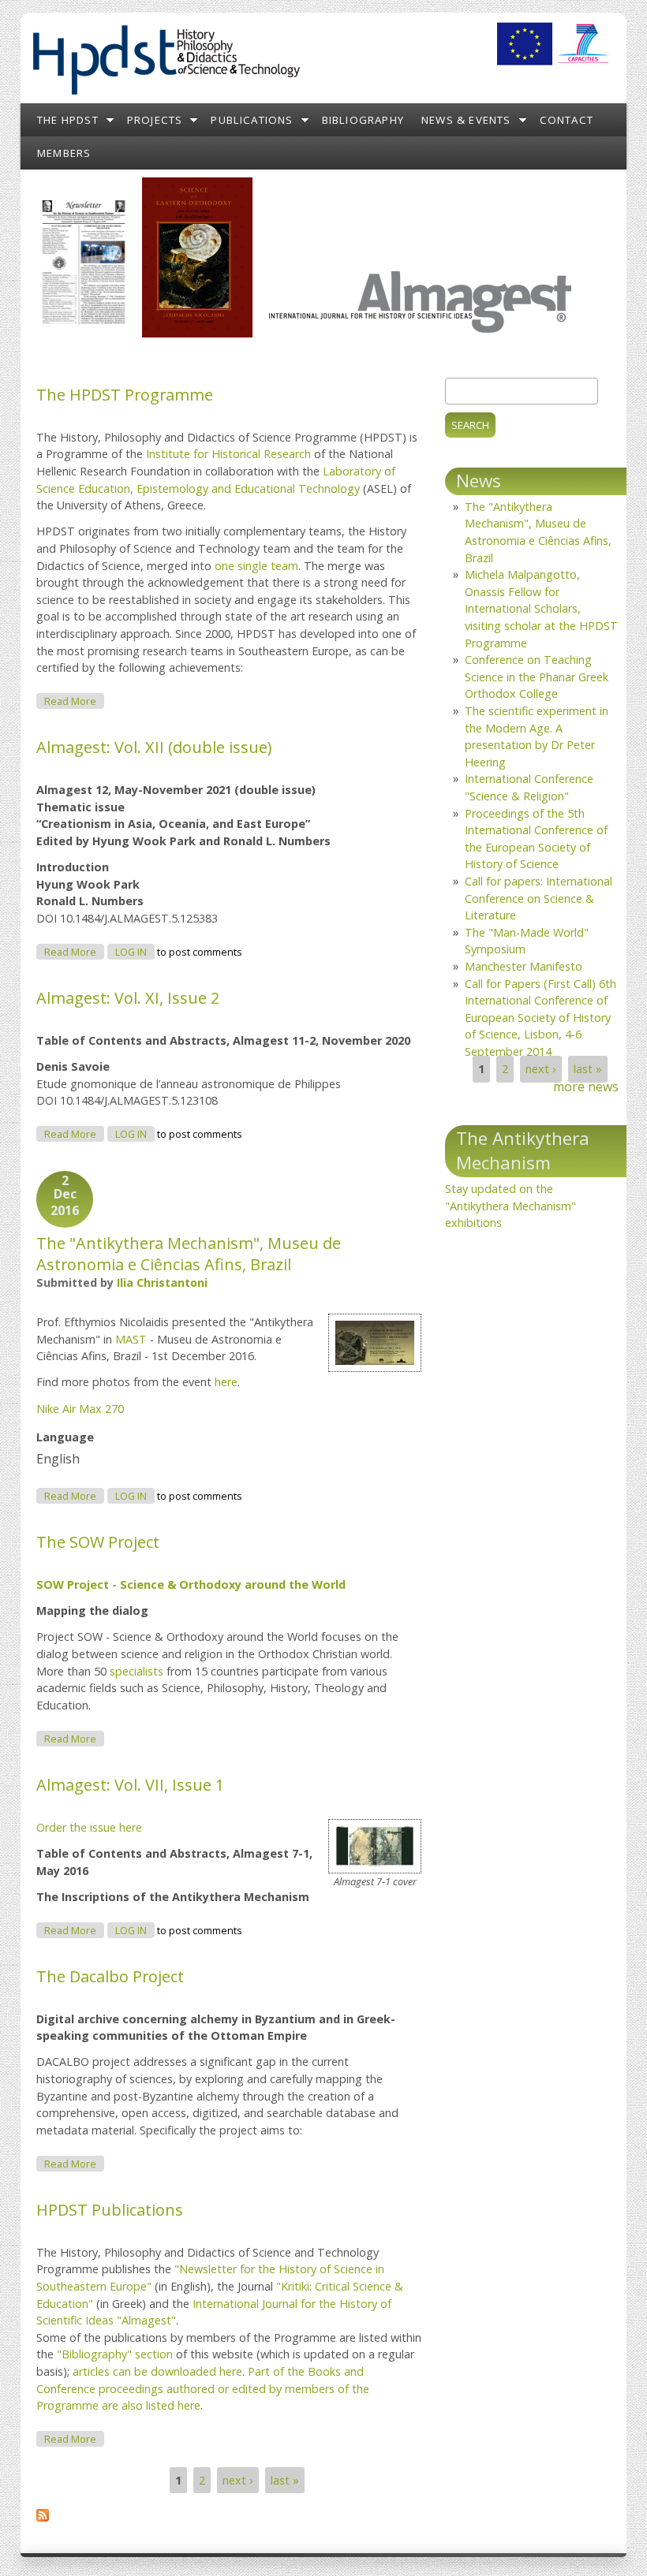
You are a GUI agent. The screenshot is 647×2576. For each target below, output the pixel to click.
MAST (131, 1339)
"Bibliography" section (115, 2354)
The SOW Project (98, 1542)
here (226, 1382)
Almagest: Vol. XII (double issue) (154, 747)
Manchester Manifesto (524, 966)
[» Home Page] (166, 95)
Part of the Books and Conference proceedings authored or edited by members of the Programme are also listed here (203, 2388)
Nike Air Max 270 (80, 1409)
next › (237, 2480)
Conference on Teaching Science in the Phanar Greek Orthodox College (537, 677)
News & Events (466, 120)
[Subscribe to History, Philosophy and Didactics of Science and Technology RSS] (43, 2517)
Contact (567, 120)
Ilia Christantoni (162, 1282)
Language (65, 1437)
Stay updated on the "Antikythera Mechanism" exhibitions (510, 1206)
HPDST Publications (110, 2210)
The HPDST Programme (125, 395)
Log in (131, 952)
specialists (137, 1671)
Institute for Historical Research (228, 454)
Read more (74, 701)
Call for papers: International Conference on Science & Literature (539, 898)
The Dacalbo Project (110, 1976)
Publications (252, 120)
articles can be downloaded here (157, 2371)
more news (586, 1087)
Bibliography (363, 120)
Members (64, 153)
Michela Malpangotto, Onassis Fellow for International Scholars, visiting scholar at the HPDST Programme (541, 608)
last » (285, 2480)
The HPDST (68, 120)
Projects (155, 120)
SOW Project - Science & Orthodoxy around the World (191, 1584)
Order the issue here (89, 1827)
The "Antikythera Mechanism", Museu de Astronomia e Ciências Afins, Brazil (189, 1254)
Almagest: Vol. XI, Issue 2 (128, 998)
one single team (256, 566)
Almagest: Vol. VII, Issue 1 (130, 1785)
